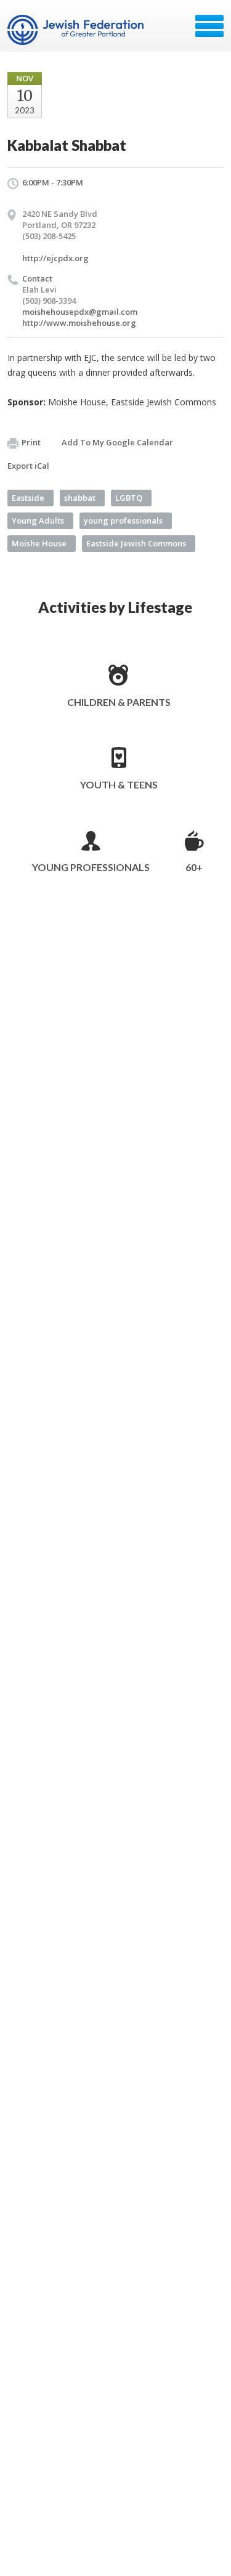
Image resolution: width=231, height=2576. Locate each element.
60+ (194, 867)
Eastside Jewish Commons (136, 543)
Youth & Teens (119, 784)
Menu (209, 26)
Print (31, 442)
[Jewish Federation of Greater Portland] (77, 30)
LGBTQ (129, 498)
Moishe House (39, 543)
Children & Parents (119, 702)
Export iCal (28, 466)
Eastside (28, 498)
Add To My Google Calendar (117, 442)
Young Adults (38, 520)
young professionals (123, 520)
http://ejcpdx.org (55, 258)
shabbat (80, 498)
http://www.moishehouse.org (79, 323)
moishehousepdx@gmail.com (80, 312)
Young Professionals (91, 867)
